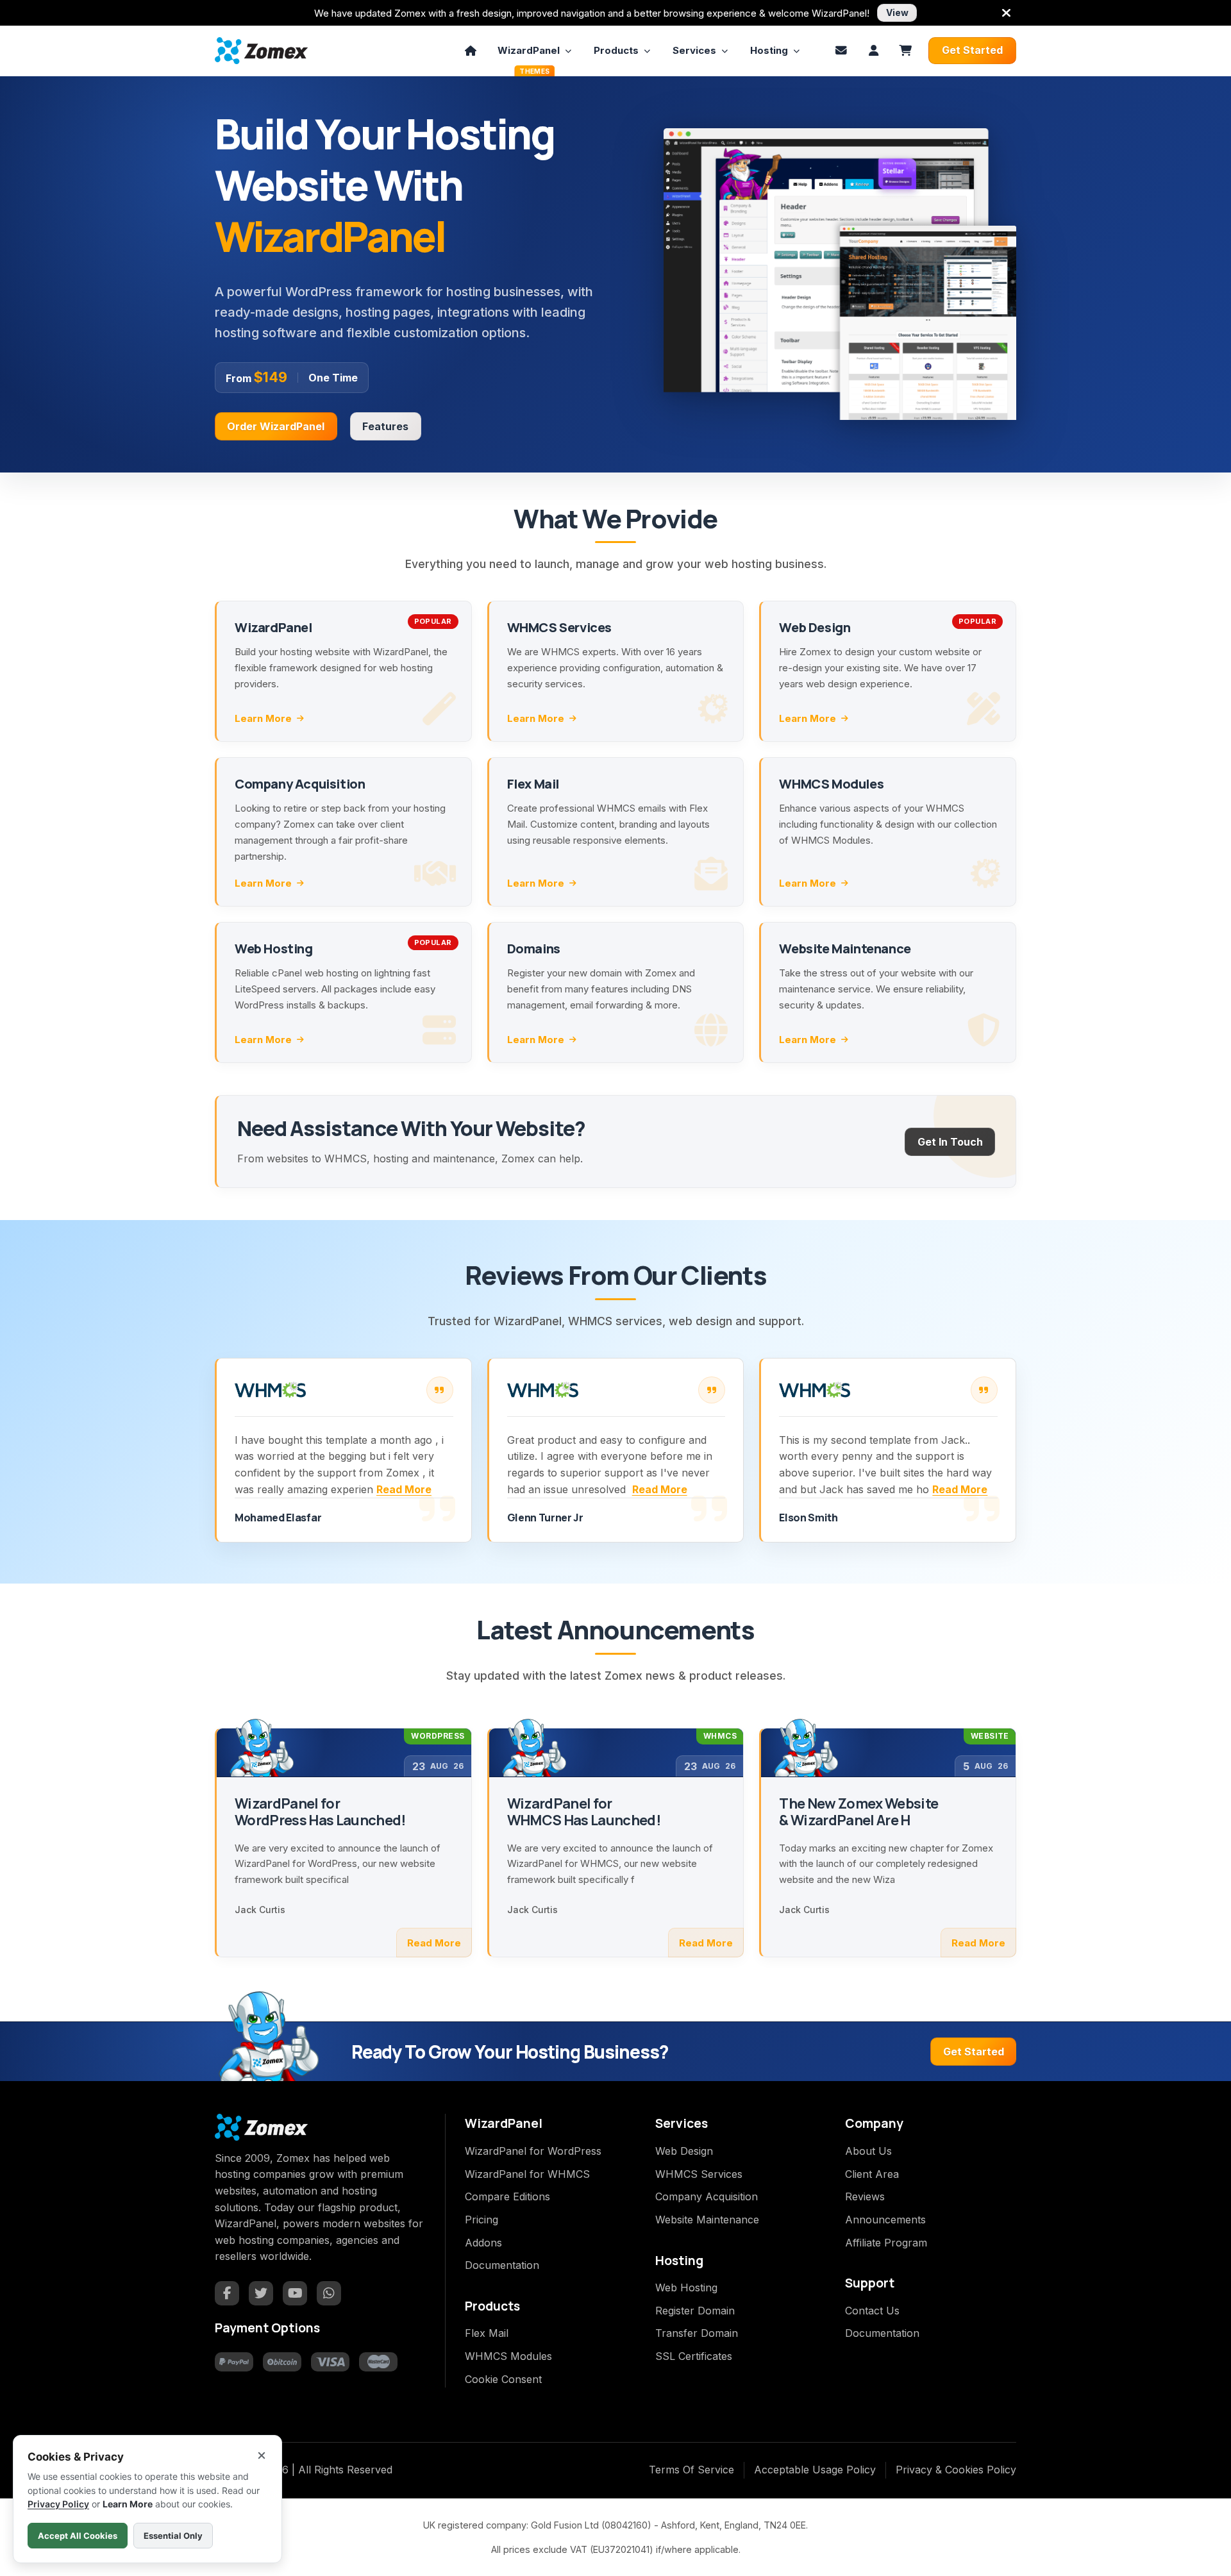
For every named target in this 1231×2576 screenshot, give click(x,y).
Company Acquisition (707, 2196)
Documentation (502, 2265)
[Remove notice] (1006, 13)
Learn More (263, 718)
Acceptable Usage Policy (815, 2470)
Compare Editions (507, 2196)
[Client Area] (873, 51)
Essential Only (173, 2536)
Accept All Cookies (78, 2536)
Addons (483, 2243)
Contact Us (872, 2311)
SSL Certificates (694, 2356)
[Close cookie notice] (262, 2455)
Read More (404, 1489)
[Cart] (905, 51)
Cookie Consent (503, 2379)
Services (694, 50)
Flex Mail (487, 2333)
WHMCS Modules (508, 2356)
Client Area (872, 2174)
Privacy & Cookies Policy (956, 2470)
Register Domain (695, 2311)
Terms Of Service (691, 2470)
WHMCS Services (699, 2174)
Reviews (865, 2196)
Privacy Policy (58, 2504)
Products (616, 50)
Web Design (684, 2151)
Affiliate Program (886, 2243)
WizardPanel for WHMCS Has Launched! (584, 1812)
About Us (868, 2151)
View (897, 13)
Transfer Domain (697, 2333)
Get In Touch (950, 1142)
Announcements (885, 2220)
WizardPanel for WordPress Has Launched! (320, 1812)
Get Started (972, 50)
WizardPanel (529, 54)
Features (385, 426)
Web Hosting (686, 2287)
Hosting (769, 50)
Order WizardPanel (276, 426)
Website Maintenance (707, 2220)
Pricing (482, 2220)
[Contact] (841, 51)
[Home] (471, 51)
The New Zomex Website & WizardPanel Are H (858, 1812)
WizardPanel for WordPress (533, 2151)
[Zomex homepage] (261, 50)
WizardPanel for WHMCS (527, 2174)
